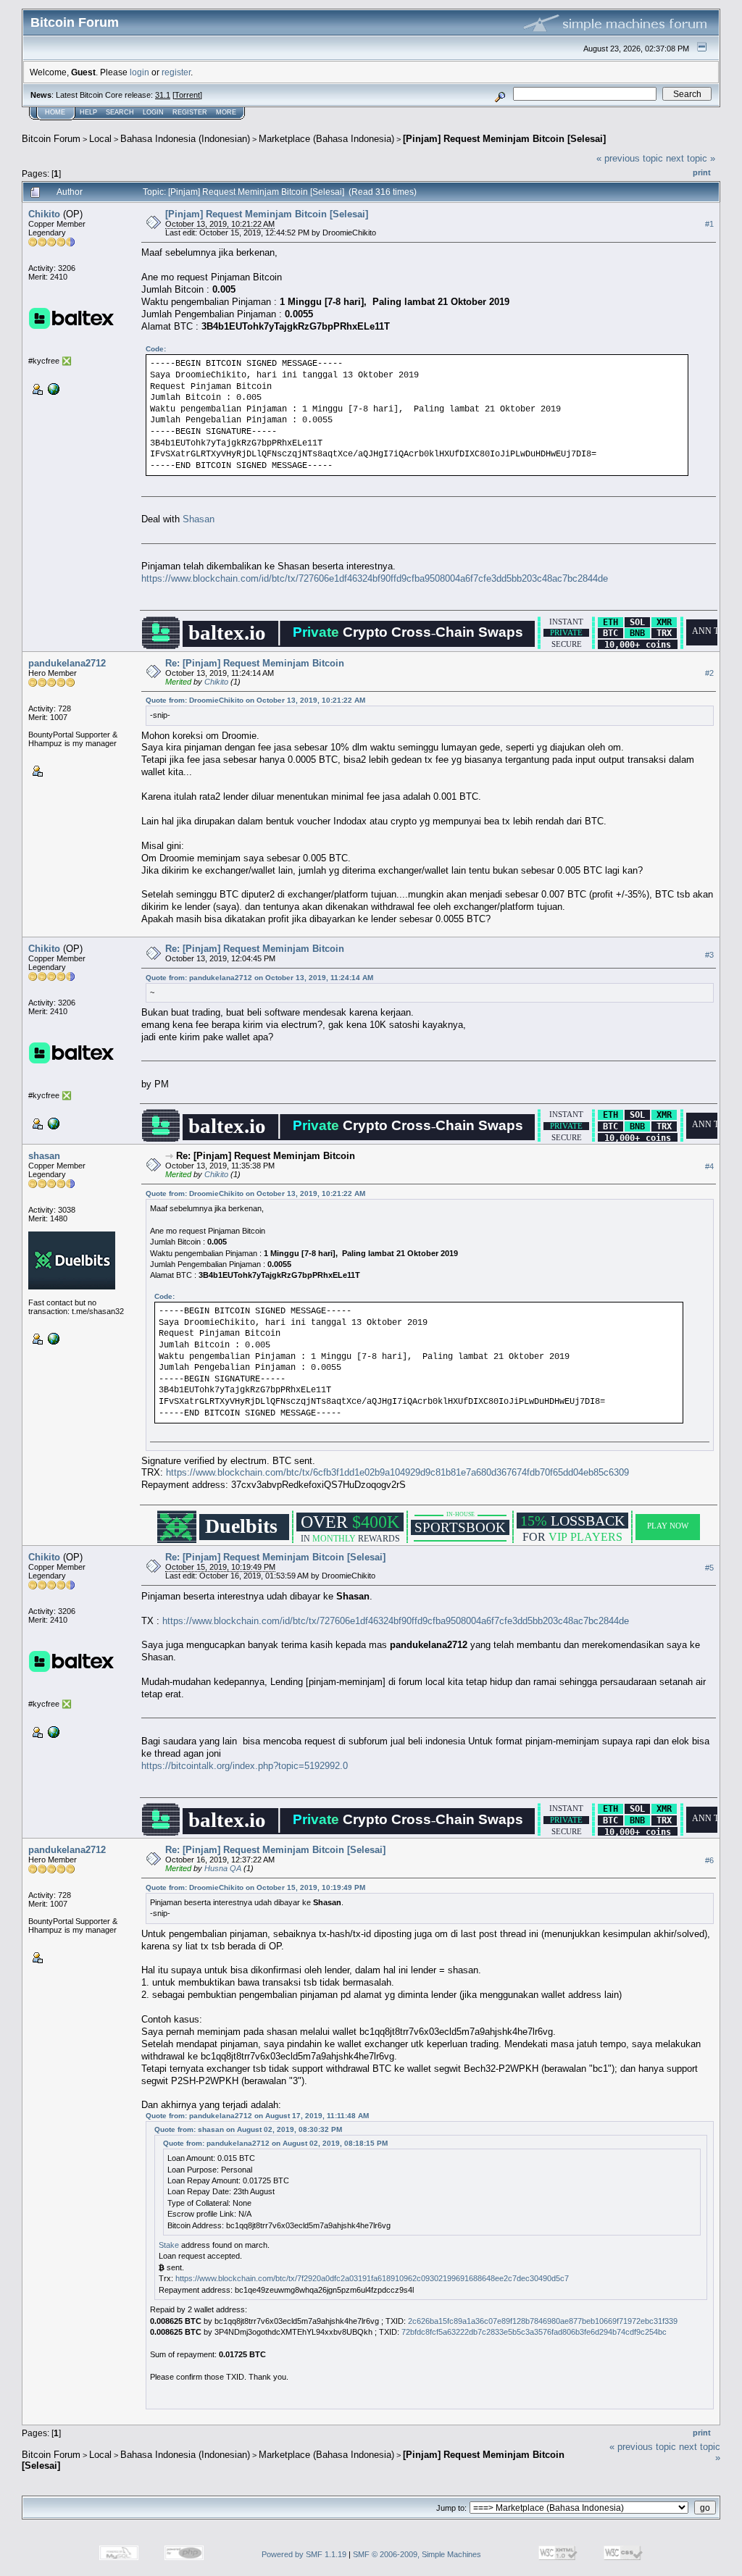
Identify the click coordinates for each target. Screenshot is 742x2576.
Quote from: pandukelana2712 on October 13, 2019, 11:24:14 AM (259, 978)
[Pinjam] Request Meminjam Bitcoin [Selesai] (504, 139)
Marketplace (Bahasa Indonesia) (326, 139)
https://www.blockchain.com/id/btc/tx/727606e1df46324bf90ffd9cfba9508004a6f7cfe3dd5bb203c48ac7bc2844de (375, 578)
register (176, 72)
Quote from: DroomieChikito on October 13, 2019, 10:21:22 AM (255, 700)
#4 (709, 1166)
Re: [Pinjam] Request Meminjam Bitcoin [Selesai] (275, 1557)
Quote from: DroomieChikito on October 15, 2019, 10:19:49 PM (255, 1887)
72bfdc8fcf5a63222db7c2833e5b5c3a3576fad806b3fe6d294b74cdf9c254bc (534, 2332)
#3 (709, 955)
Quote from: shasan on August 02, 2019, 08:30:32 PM (248, 2129)
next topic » (691, 158)
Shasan (199, 519)
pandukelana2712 (67, 663)
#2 (709, 673)
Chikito (44, 214)
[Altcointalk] (52, 1338)
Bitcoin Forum (51, 139)
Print (702, 172)
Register (190, 112)
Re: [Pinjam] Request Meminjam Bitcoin (255, 663)
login (139, 72)
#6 (709, 1860)
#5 (709, 1568)
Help (88, 112)
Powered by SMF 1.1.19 (304, 2554)
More (226, 112)
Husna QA (223, 1868)
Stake (169, 2245)
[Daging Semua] (52, 388)
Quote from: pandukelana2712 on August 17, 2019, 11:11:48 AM (257, 2116)
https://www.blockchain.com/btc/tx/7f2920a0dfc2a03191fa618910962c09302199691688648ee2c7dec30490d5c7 (372, 2278)
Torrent (187, 95)
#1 (709, 224)
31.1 (163, 95)
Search (120, 112)
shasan (44, 1156)
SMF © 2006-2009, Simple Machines (417, 2554)
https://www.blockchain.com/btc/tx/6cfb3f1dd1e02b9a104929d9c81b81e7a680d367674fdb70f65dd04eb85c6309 (397, 1472)
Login (153, 112)
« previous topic (630, 158)
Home (55, 112)
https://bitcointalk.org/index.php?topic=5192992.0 (245, 1766)
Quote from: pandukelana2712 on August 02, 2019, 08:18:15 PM (275, 2143)
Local (100, 139)
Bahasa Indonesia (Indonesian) (185, 139)
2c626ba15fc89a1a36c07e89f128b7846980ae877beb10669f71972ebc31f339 (543, 2321)
